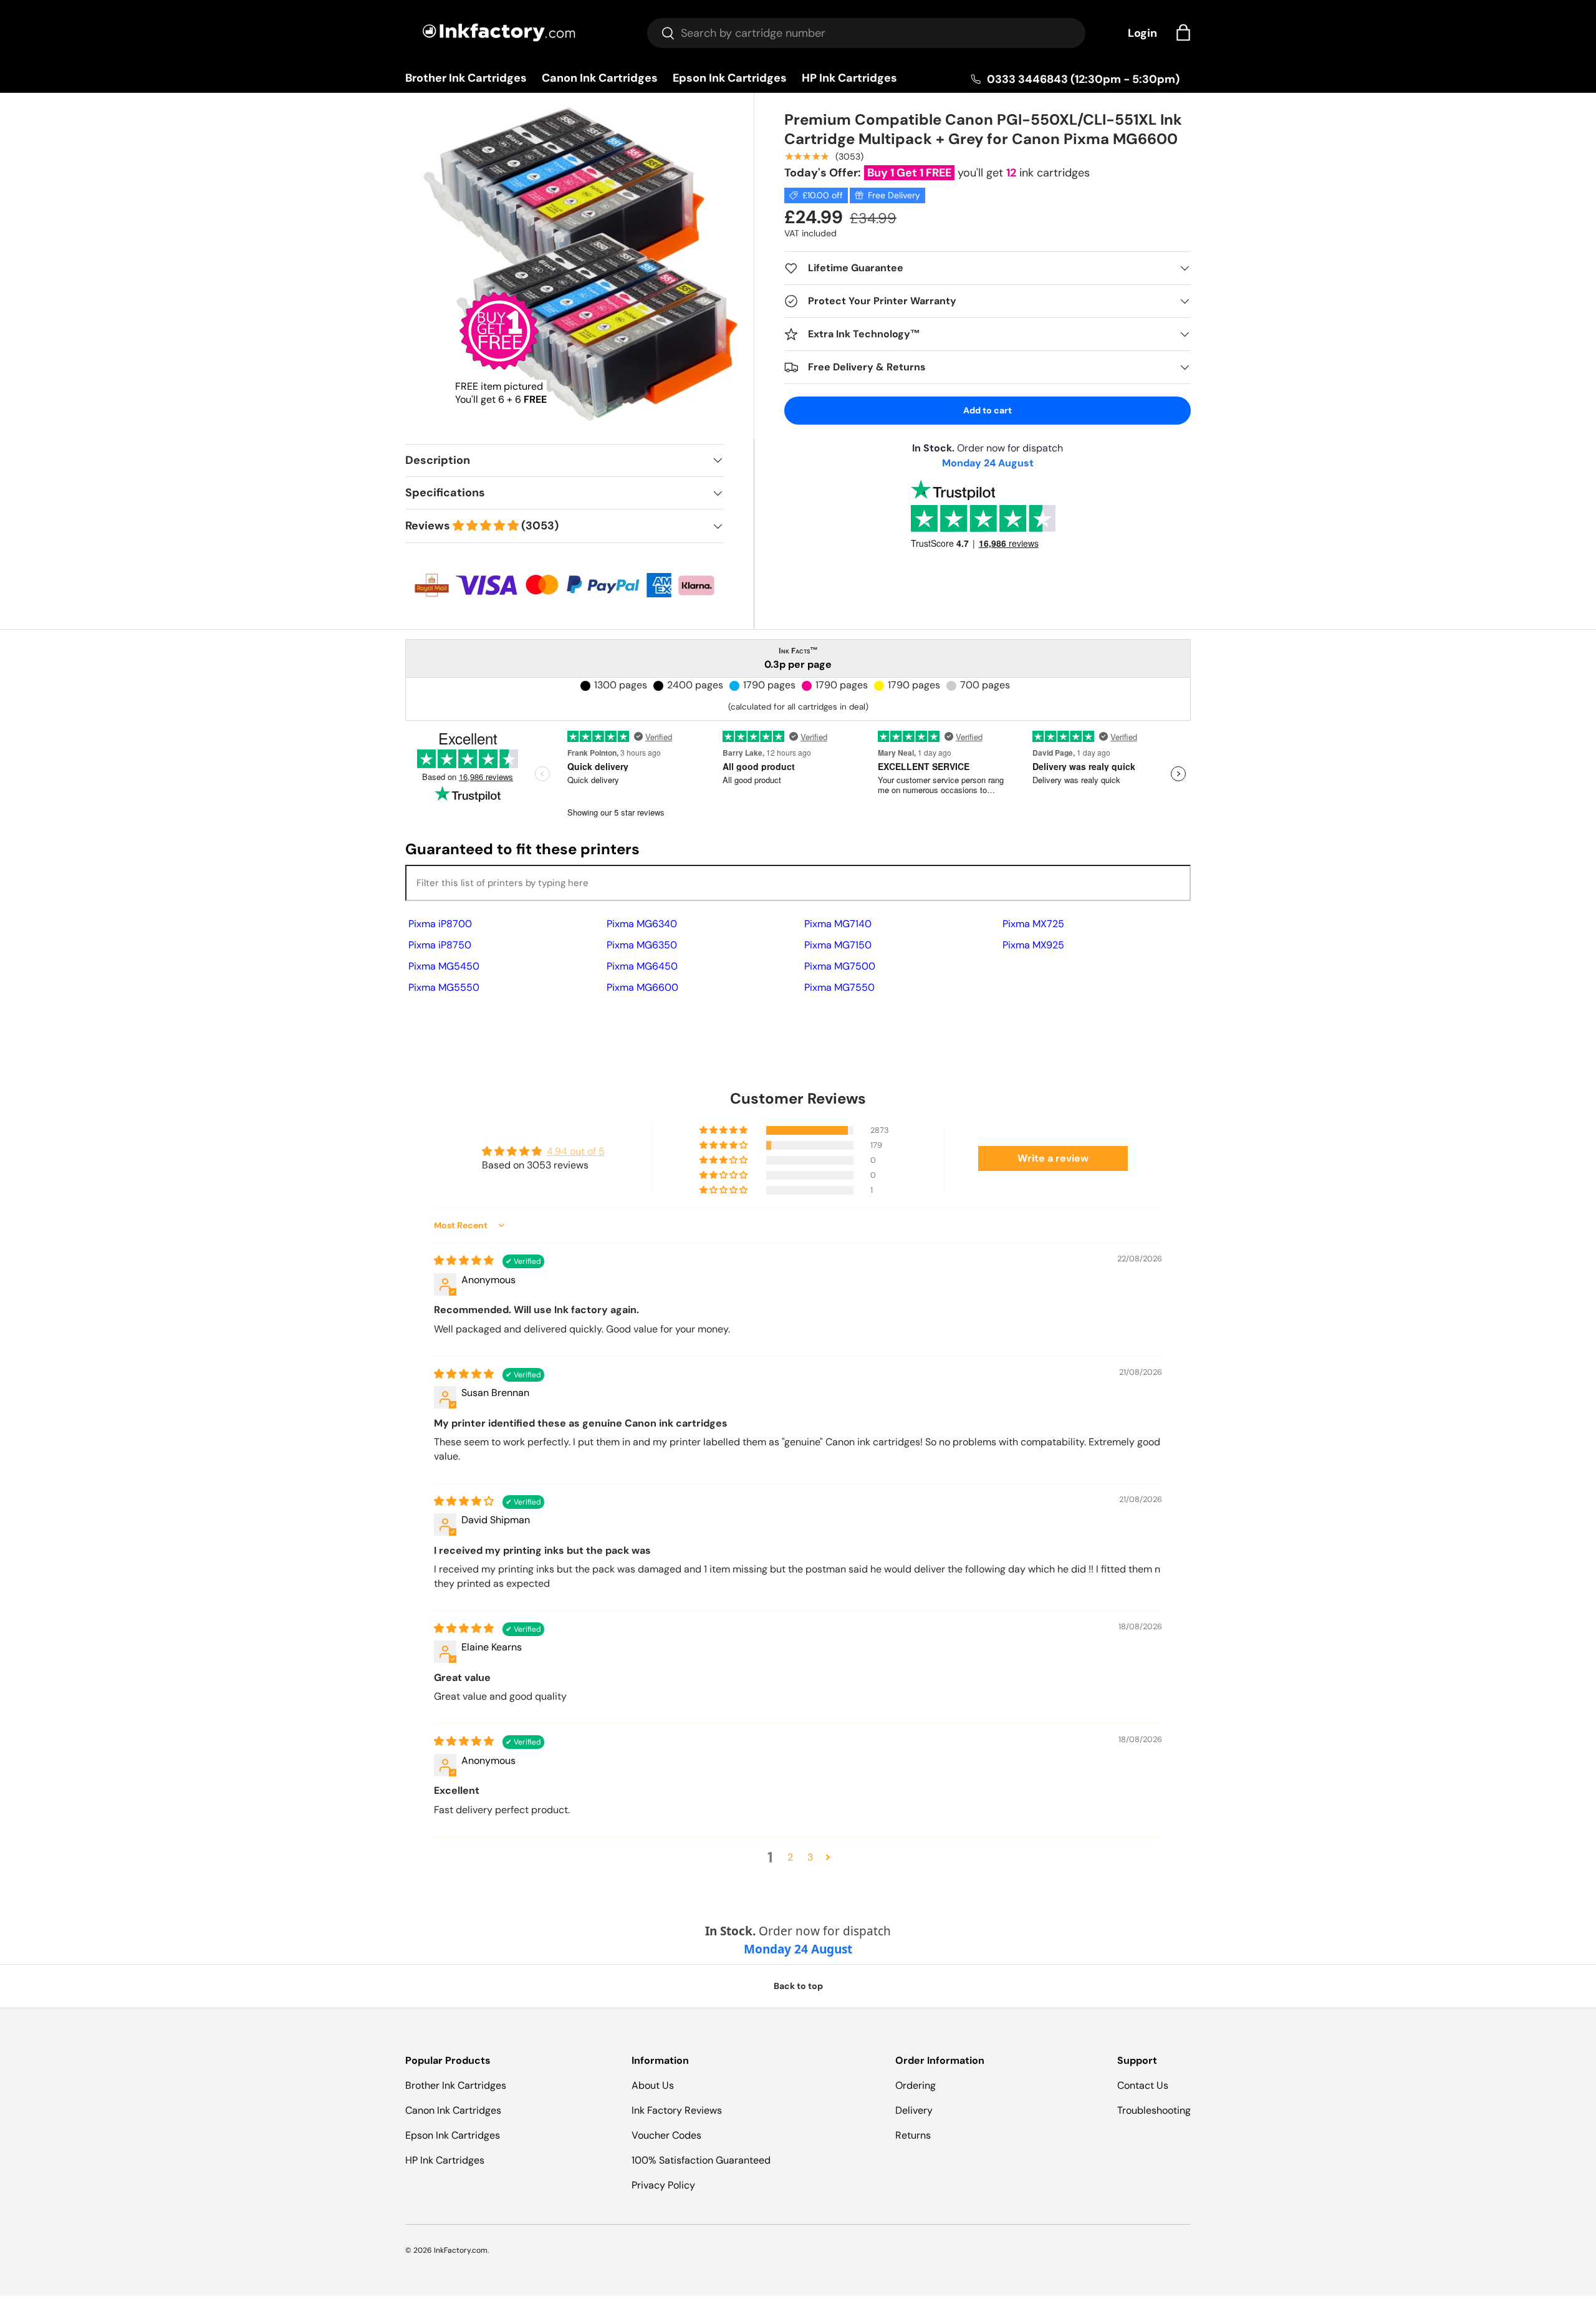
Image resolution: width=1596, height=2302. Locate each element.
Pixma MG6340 (642, 924)
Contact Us (1143, 2085)
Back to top (798, 1986)
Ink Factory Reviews (677, 2110)
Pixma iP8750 (440, 945)
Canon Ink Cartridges (600, 78)
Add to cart (988, 410)
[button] (1183, 32)
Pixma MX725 (1033, 924)
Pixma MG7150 (838, 945)
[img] (465, 1260)
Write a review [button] (1053, 1158)
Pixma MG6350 (642, 945)
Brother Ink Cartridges (466, 78)
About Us (653, 2085)
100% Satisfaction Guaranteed (701, 2160)
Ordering (916, 2085)
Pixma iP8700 (440, 924)
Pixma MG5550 (444, 987)
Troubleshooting (1154, 2110)
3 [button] (810, 1857)
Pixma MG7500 (840, 966)
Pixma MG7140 (838, 924)
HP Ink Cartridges (849, 78)
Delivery (914, 2110)
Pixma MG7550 (839, 987)
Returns (913, 2135)
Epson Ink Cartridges (730, 78)
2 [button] (790, 1857)
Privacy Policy (663, 2185)
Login (1142, 33)
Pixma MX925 (1033, 945)
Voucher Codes (666, 2135)
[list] (583, 268)
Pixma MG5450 (444, 966)
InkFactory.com (461, 2250)
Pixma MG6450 (642, 966)
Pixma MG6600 (642, 987)
